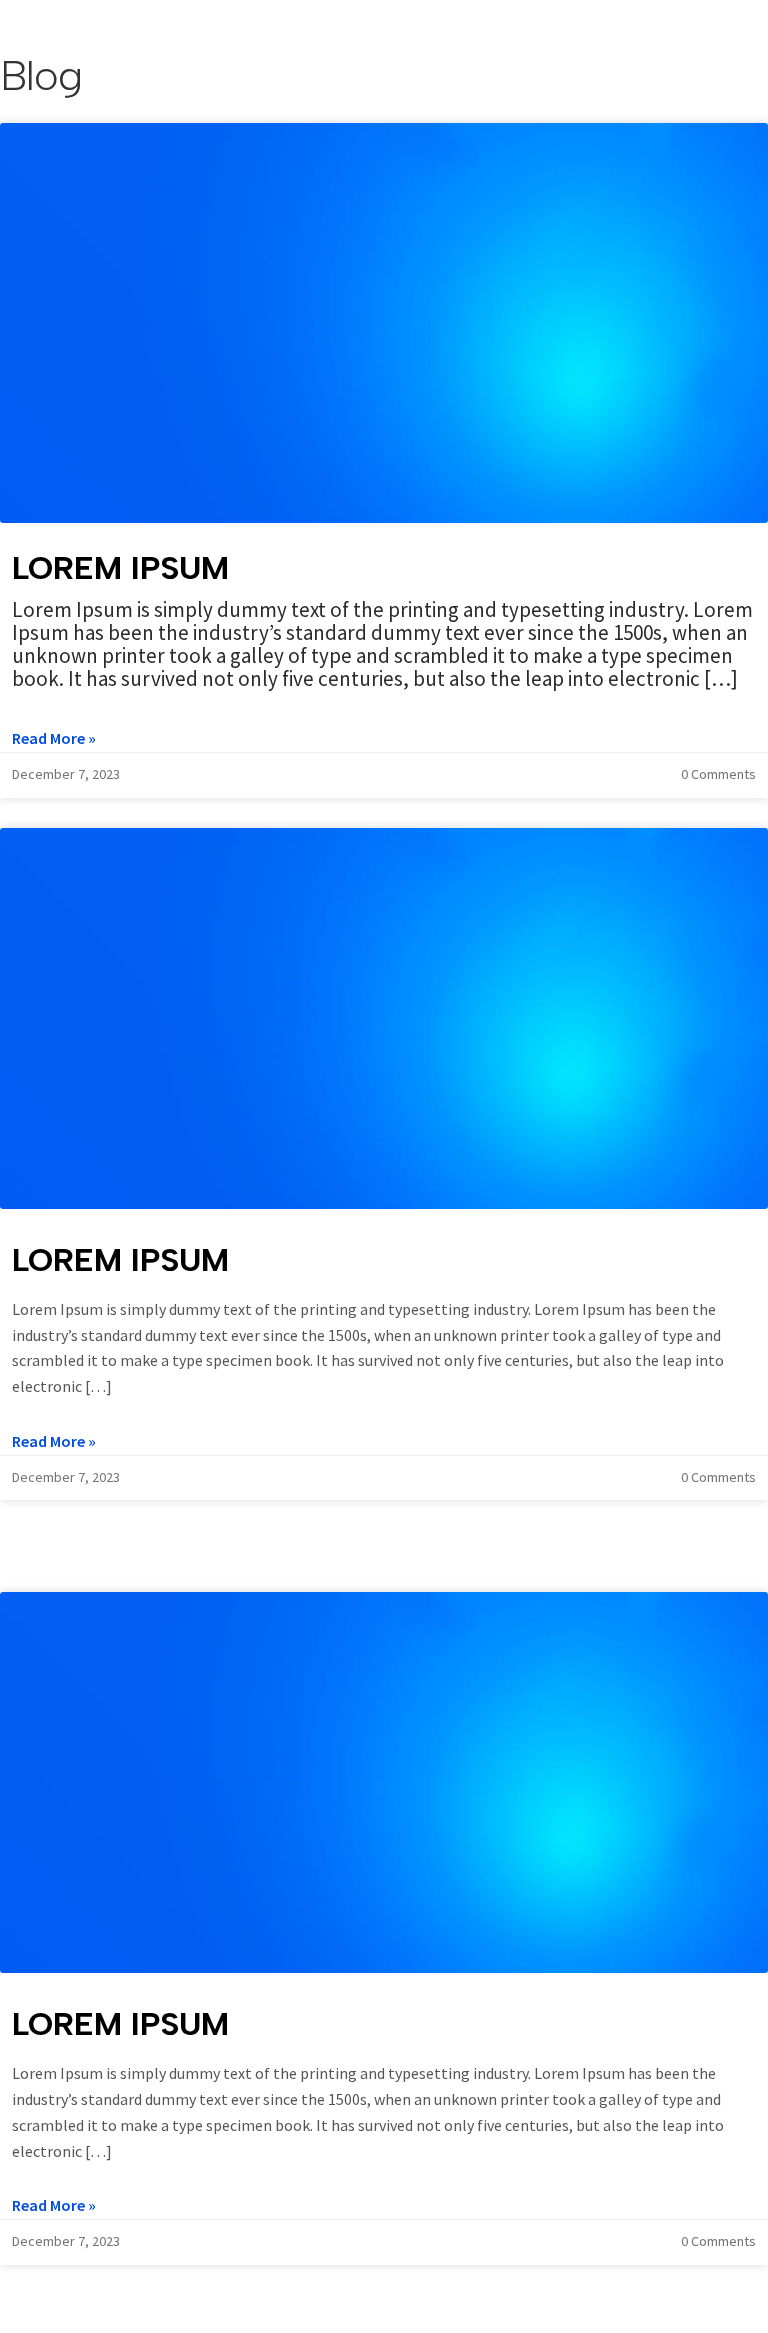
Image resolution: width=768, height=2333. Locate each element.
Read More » (54, 738)
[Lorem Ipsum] (384, 323)
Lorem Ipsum (120, 568)
